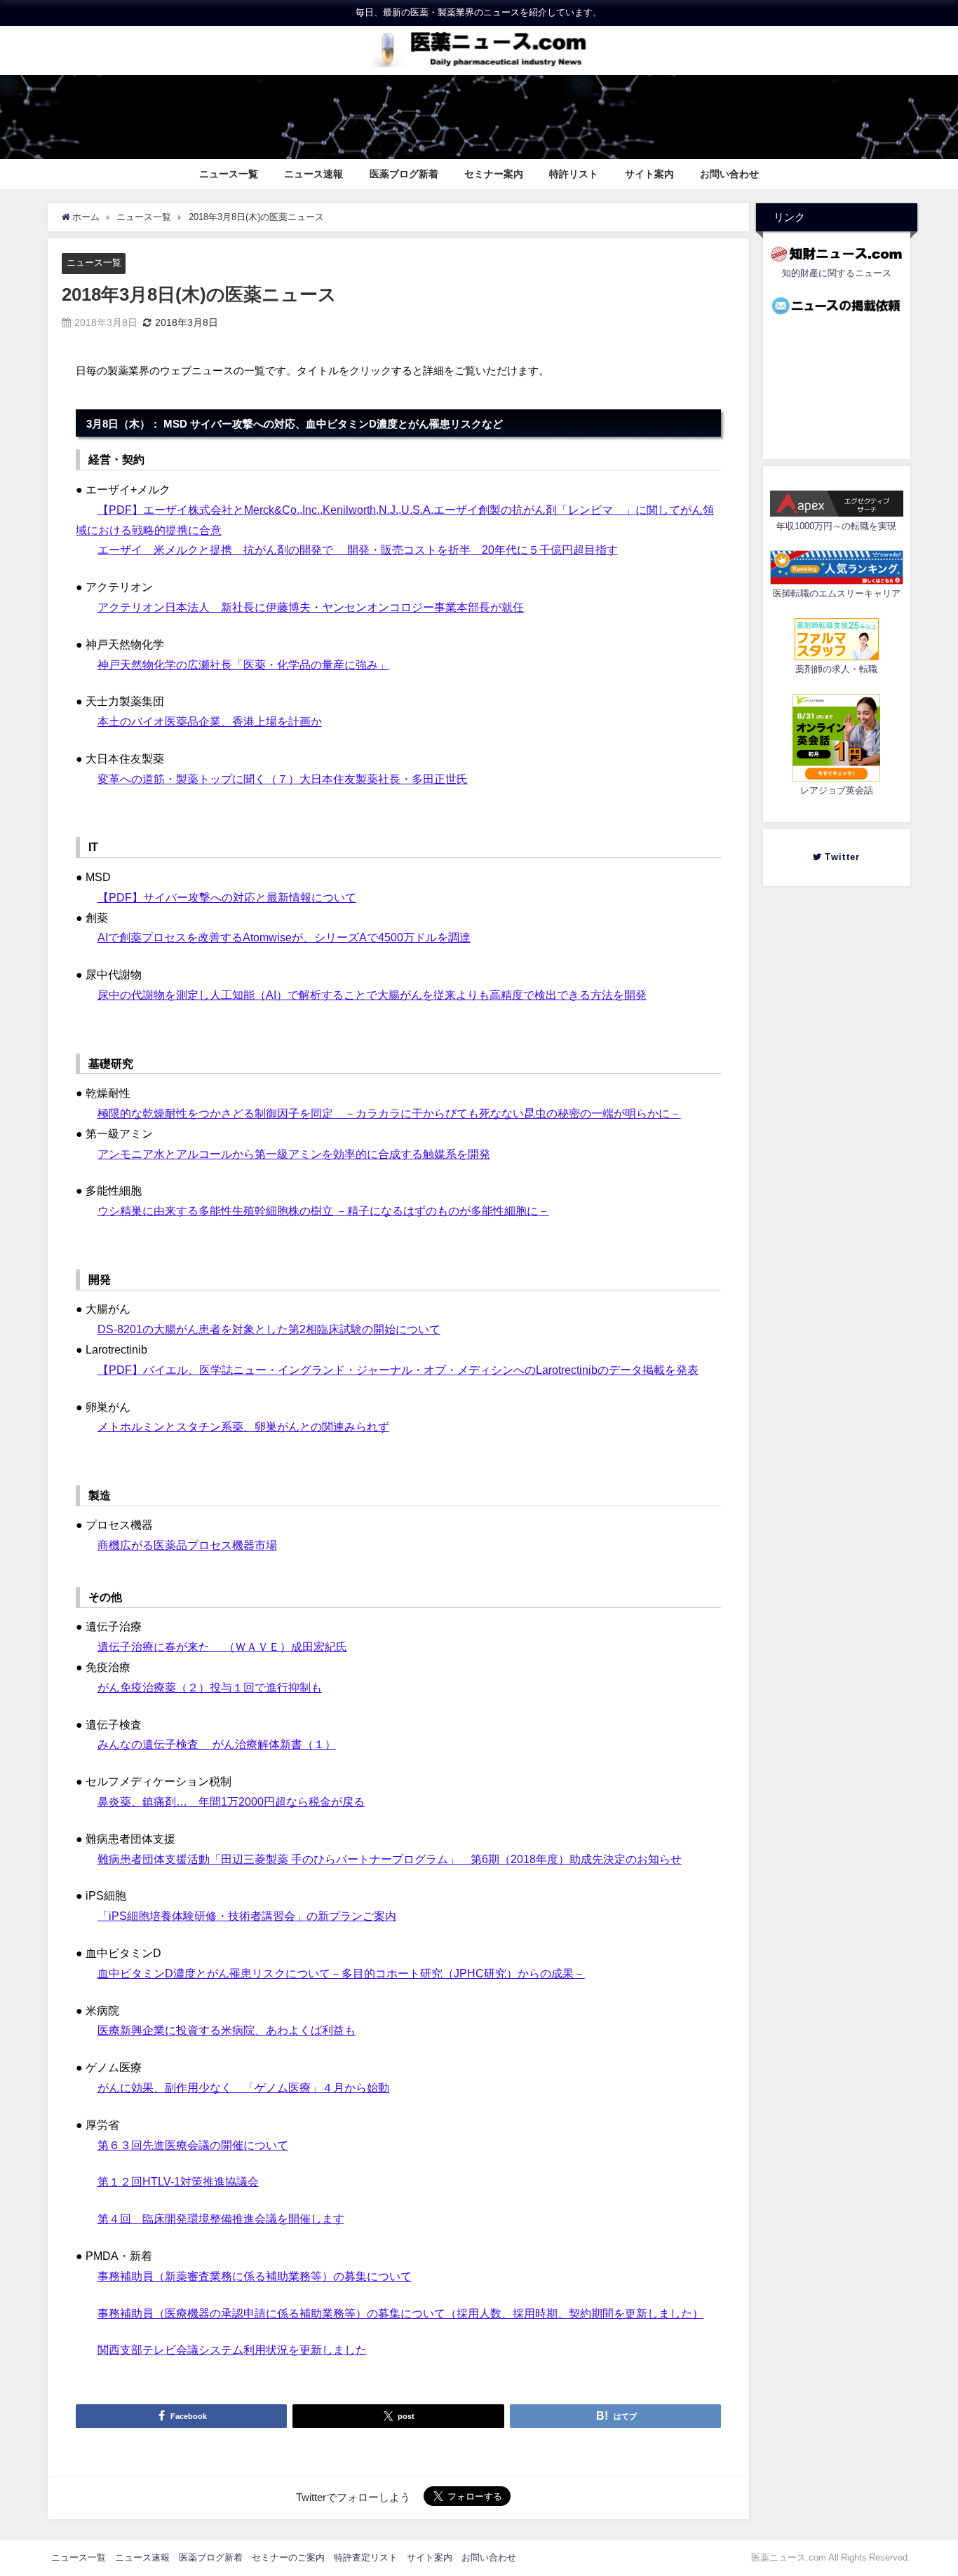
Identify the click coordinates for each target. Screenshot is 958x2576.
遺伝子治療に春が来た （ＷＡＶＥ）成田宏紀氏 (222, 1647)
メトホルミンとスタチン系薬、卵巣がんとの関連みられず (243, 1426)
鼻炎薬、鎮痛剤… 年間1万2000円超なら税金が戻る (231, 1801)
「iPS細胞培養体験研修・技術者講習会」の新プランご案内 (247, 1916)
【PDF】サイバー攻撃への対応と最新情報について (227, 897)
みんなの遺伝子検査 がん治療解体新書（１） (217, 1744)
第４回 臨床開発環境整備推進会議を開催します (221, 2219)
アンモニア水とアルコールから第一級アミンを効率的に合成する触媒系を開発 (294, 1154)
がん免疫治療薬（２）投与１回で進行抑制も (210, 1687)
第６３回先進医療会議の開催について (193, 2145)
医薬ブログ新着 (404, 174)
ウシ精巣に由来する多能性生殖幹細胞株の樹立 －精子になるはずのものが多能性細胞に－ (323, 1211)
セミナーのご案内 (288, 2557)
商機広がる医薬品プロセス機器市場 (187, 1545)
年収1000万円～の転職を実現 (836, 526)
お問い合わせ (729, 174)
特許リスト (574, 174)
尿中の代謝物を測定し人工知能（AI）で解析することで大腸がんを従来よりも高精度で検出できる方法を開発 (372, 995)
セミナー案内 (494, 174)
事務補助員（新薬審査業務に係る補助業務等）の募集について (255, 2276)
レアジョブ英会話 (837, 790)
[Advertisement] (837, 383)
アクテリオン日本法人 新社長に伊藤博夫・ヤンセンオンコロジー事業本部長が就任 (311, 607)
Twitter (846, 857)
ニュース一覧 (229, 174)
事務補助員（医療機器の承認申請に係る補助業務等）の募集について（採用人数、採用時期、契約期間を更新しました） (400, 2313)
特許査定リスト (366, 2557)
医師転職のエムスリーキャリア (837, 593)
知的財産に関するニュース (837, 273)
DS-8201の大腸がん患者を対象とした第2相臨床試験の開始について (269, 1329)
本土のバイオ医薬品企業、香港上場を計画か (210, 721)
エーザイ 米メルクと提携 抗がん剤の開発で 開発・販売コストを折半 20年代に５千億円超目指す (358, 550)
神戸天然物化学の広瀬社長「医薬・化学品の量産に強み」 (243, 665)
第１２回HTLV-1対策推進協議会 (178, 2181)
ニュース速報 (313, 174)
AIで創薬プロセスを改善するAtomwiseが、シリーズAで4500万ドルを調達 (284, 937)
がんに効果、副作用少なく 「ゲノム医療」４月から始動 (243, 2087)
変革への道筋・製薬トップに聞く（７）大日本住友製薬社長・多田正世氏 (283, 779)
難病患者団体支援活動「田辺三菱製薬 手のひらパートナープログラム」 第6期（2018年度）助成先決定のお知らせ (390, 1859)
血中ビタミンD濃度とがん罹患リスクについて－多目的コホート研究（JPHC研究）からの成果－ (341, 1973)
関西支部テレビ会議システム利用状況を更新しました (232, 2350)
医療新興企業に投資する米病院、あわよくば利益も (227, 2030)
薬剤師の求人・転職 (836, 669)
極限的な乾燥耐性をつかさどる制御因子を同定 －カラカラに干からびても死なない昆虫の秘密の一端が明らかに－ (389, 1113)
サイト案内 (649, 174)
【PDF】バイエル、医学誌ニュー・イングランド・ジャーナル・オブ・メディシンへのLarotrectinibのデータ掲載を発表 (398, 1370)
